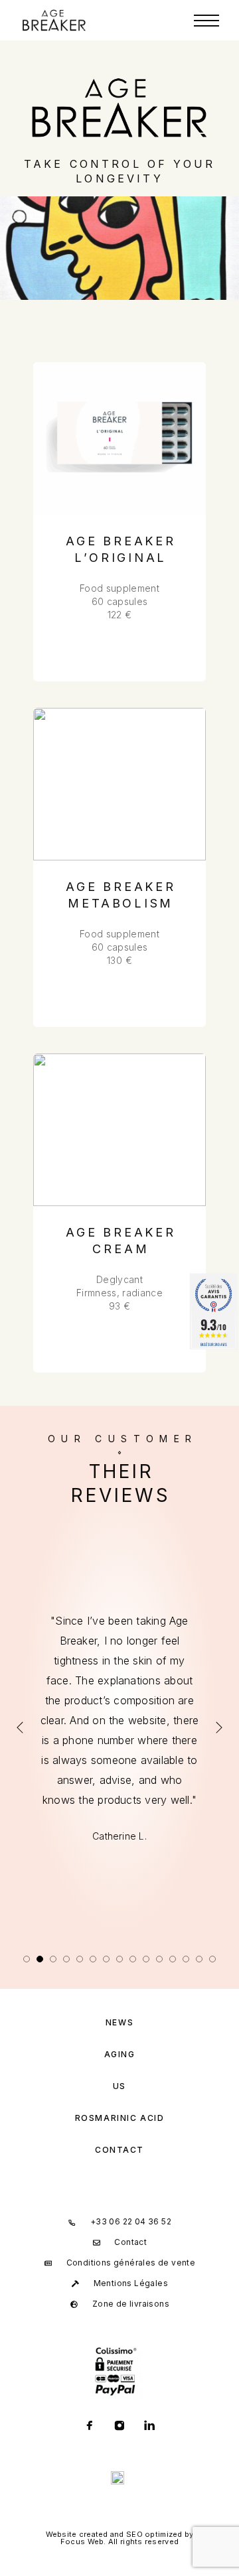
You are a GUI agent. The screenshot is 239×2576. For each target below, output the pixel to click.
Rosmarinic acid (119, 2118)
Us (119, 2086)
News (119, 2022)
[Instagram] (120, 2427)
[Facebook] (90, 2427)
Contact (119, 2150)
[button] (27, 1959)
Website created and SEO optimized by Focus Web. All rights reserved (120, 2538)
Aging (120, 2054)
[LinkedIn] (150, 2427)
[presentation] (20, 1728)
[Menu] (206, 21)
